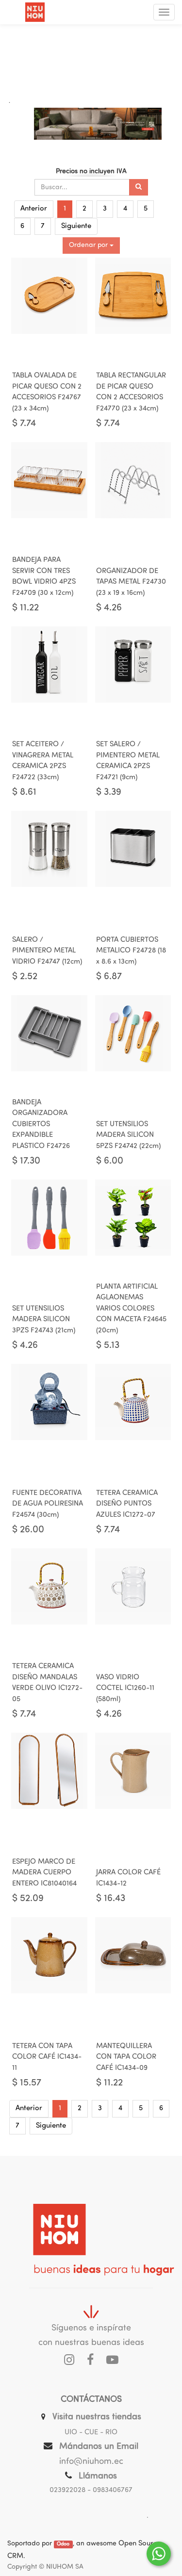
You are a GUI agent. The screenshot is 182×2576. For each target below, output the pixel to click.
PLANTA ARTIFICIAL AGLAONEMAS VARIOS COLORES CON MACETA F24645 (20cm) (131, 1309)
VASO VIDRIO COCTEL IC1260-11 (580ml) (125, 1689)
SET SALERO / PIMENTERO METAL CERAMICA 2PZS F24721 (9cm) (128, 761)
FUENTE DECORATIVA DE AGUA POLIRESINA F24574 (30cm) (48, 1504)
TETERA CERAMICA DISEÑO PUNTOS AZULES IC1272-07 (127, 1504)
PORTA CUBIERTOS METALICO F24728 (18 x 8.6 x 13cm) (131, 951)
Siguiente (76, 226)
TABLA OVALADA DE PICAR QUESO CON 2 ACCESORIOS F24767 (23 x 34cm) (47, 392)
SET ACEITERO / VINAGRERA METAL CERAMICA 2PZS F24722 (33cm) (43, 761)
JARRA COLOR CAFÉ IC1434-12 (128, 1878)
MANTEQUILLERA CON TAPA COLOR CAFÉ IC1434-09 (126, 2057)
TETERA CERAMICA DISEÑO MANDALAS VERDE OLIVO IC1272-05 (47, 1683)
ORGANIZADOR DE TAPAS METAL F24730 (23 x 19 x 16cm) (131, 582)
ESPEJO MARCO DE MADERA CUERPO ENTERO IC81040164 (44, 1873)
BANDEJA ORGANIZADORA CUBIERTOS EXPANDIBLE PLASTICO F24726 (41, 1124)
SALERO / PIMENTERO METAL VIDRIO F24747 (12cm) (47, 951)
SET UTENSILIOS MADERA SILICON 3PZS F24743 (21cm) (44, 1320)
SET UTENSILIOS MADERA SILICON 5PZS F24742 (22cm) (128, 1135)
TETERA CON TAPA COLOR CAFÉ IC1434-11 (47, 2057)
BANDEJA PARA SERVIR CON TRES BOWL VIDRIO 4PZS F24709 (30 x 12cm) (44, 577)
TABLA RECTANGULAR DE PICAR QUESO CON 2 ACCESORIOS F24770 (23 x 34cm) (131, 392)
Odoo (63, 2544)
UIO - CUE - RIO (91, 2433)
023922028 (67, 2490)
